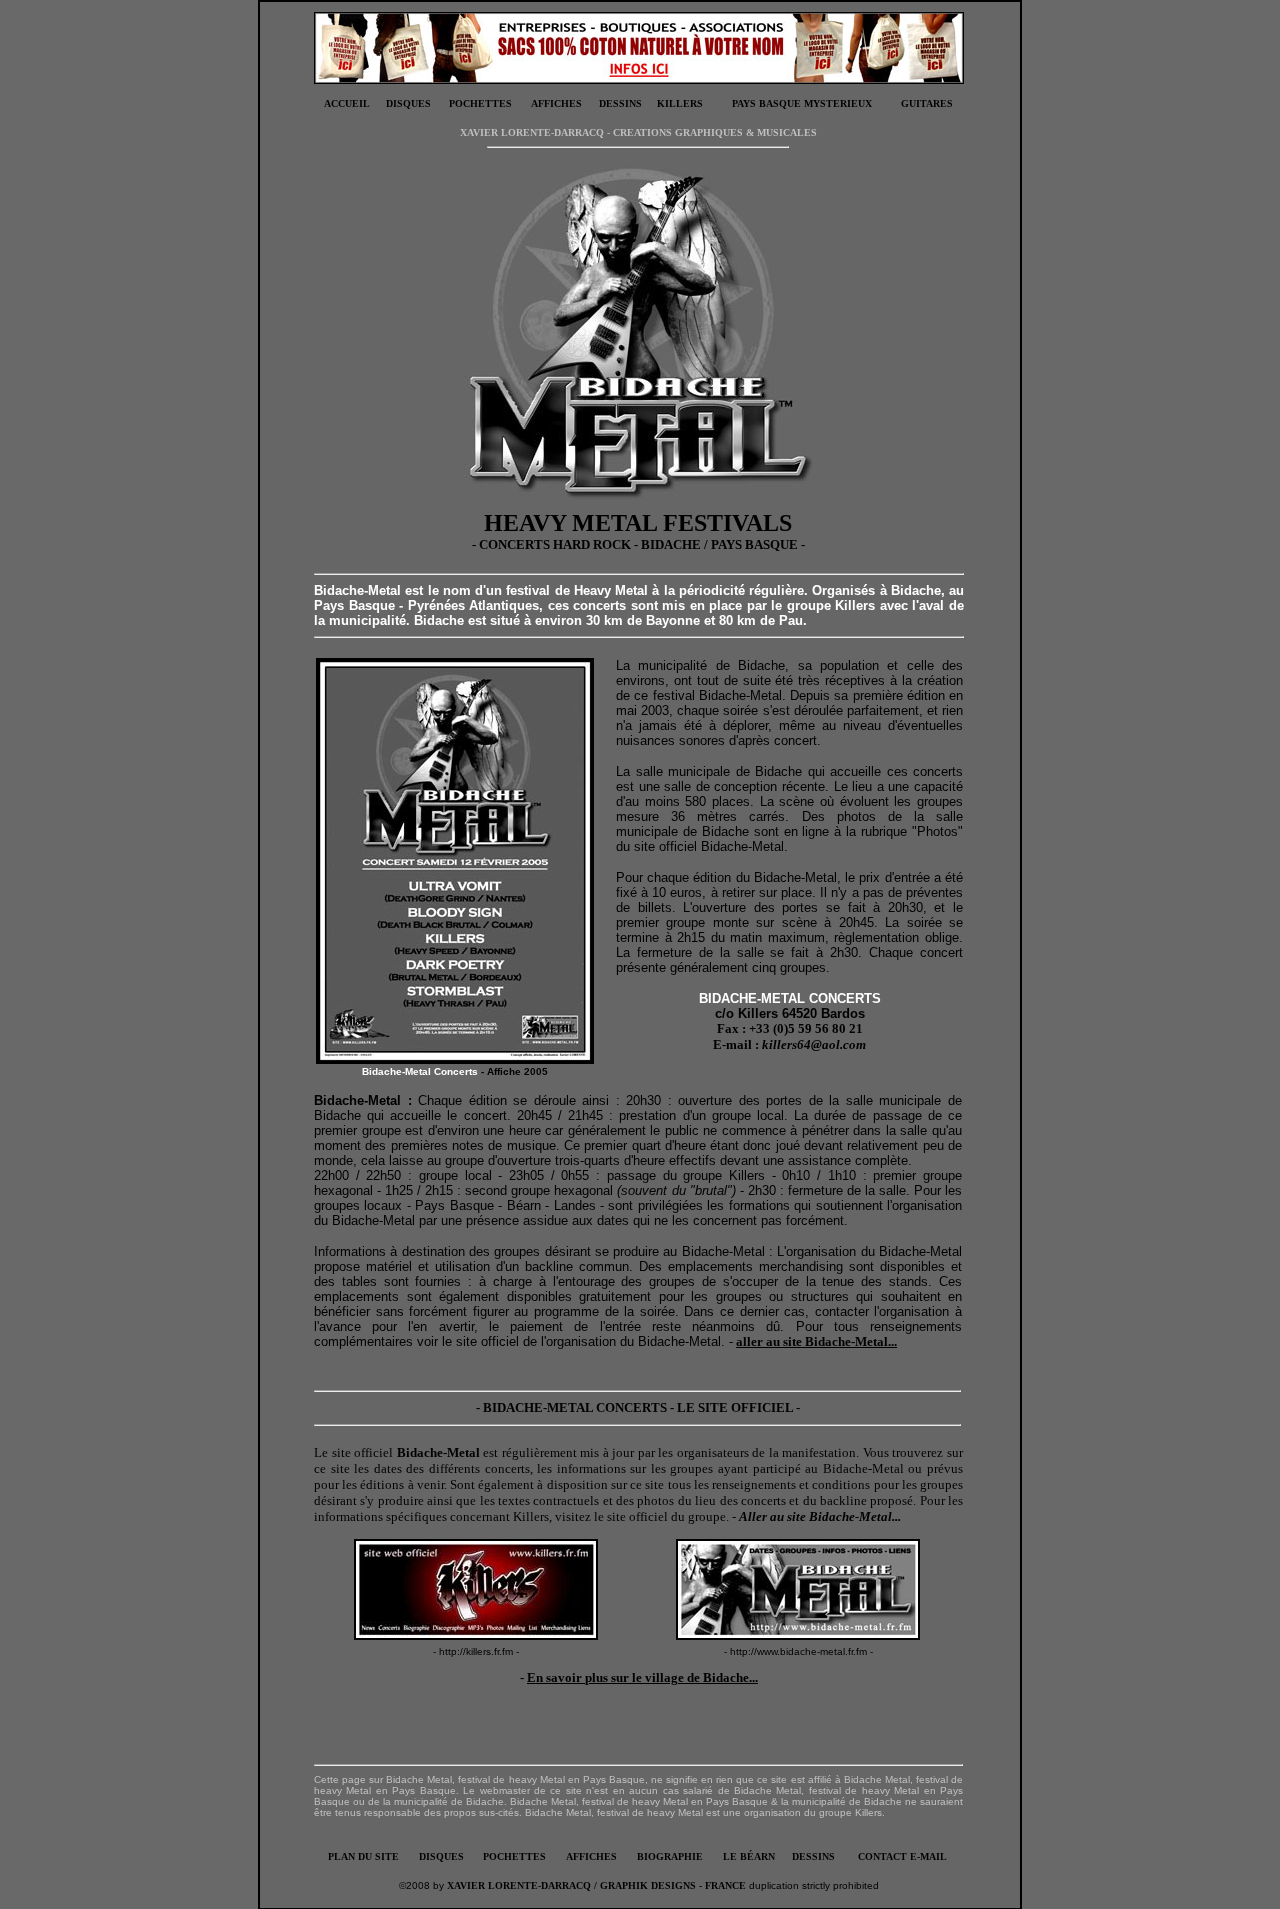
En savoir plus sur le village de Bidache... (642, 1677)
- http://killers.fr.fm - (476, 1651)
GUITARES (927, 103)
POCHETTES (480, 103)
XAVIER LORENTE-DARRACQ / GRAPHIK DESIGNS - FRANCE (596, 1885)
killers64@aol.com (814, 1044)
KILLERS (680, 103)
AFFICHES (556, 103)
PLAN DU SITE (363, 1856)
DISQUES (408, 103)
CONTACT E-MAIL (902, 1856)
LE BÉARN (749, 1856)
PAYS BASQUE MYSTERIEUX (802, 103)
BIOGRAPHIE (670, 1856)
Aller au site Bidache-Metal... (820, 1516)
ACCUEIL (347, 103)
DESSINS (620, 103)
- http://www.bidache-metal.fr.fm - (798, 1651)
